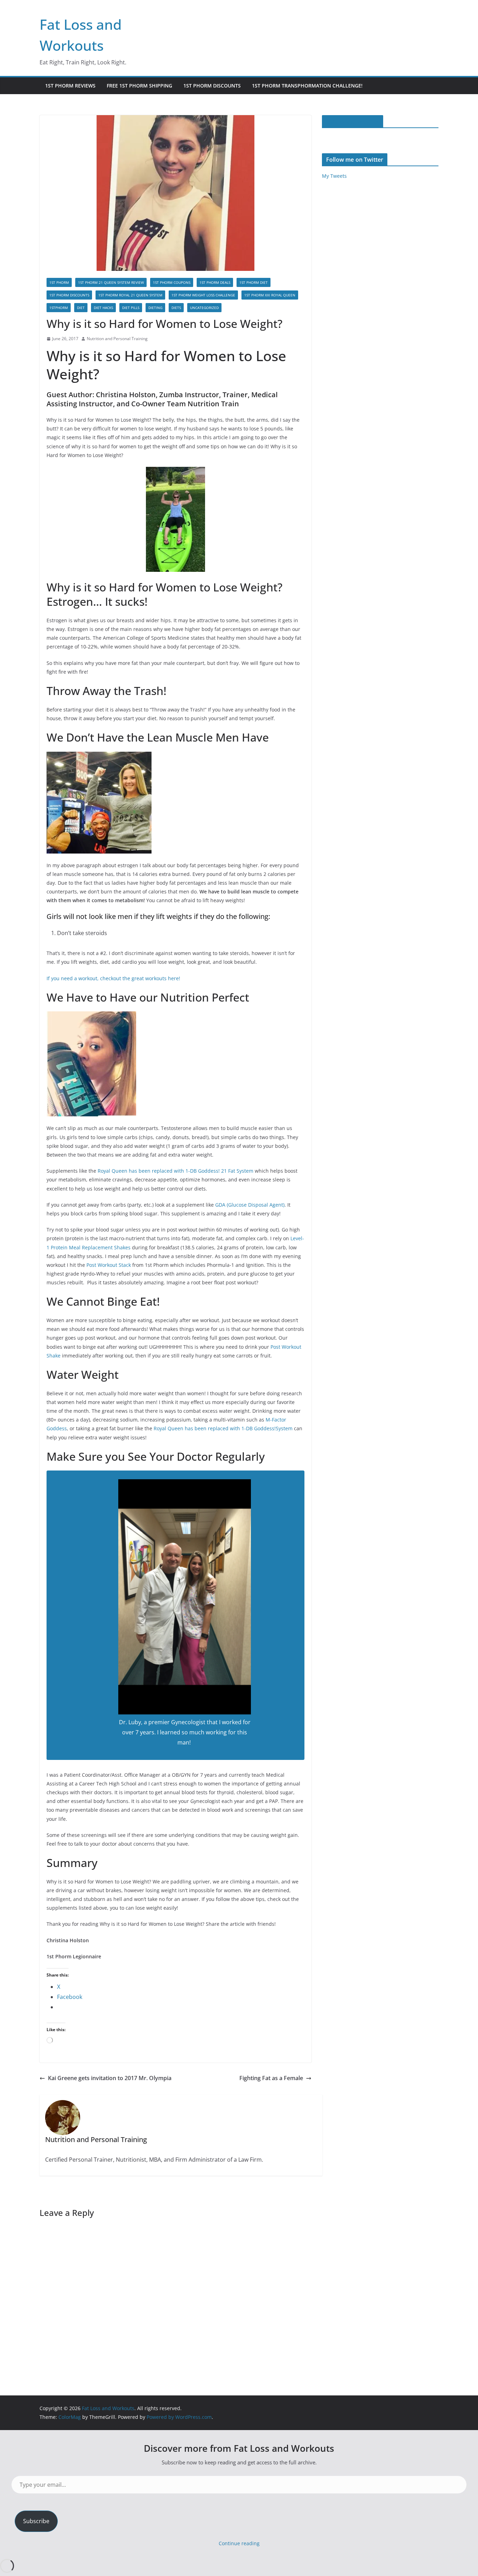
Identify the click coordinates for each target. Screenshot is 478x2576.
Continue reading (239, 2543)
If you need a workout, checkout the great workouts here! (113, 978)
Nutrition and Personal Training (117, 339)
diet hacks (103, 308)
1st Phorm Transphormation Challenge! (307, 86)
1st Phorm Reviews (70, 86)
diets (176, 308)
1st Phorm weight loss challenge (203, 295)
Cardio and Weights (353, 121)
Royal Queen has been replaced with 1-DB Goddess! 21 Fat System (175, 1171)
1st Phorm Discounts (212, 86)
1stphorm (59, 308)
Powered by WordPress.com (179, 2417)
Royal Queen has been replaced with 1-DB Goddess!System (223, 1428)
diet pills (131, 308)
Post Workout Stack (109, 1265)
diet (81, 308)
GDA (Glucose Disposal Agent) (250, 1205)
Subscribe (36, 2521)
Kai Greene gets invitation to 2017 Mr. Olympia (110, 2078)
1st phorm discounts (69, 295)
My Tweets (334, 176)
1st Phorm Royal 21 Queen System (130, 295)
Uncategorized (204, 308)
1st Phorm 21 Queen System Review (111, 282)
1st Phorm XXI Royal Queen (270, 295)
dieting (155, 308)
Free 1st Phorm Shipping (139, 86)
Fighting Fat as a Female (271, 2078)
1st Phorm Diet (254, 282)
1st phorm (59, 282)
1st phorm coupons (172, 282)
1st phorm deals (215, 282)
